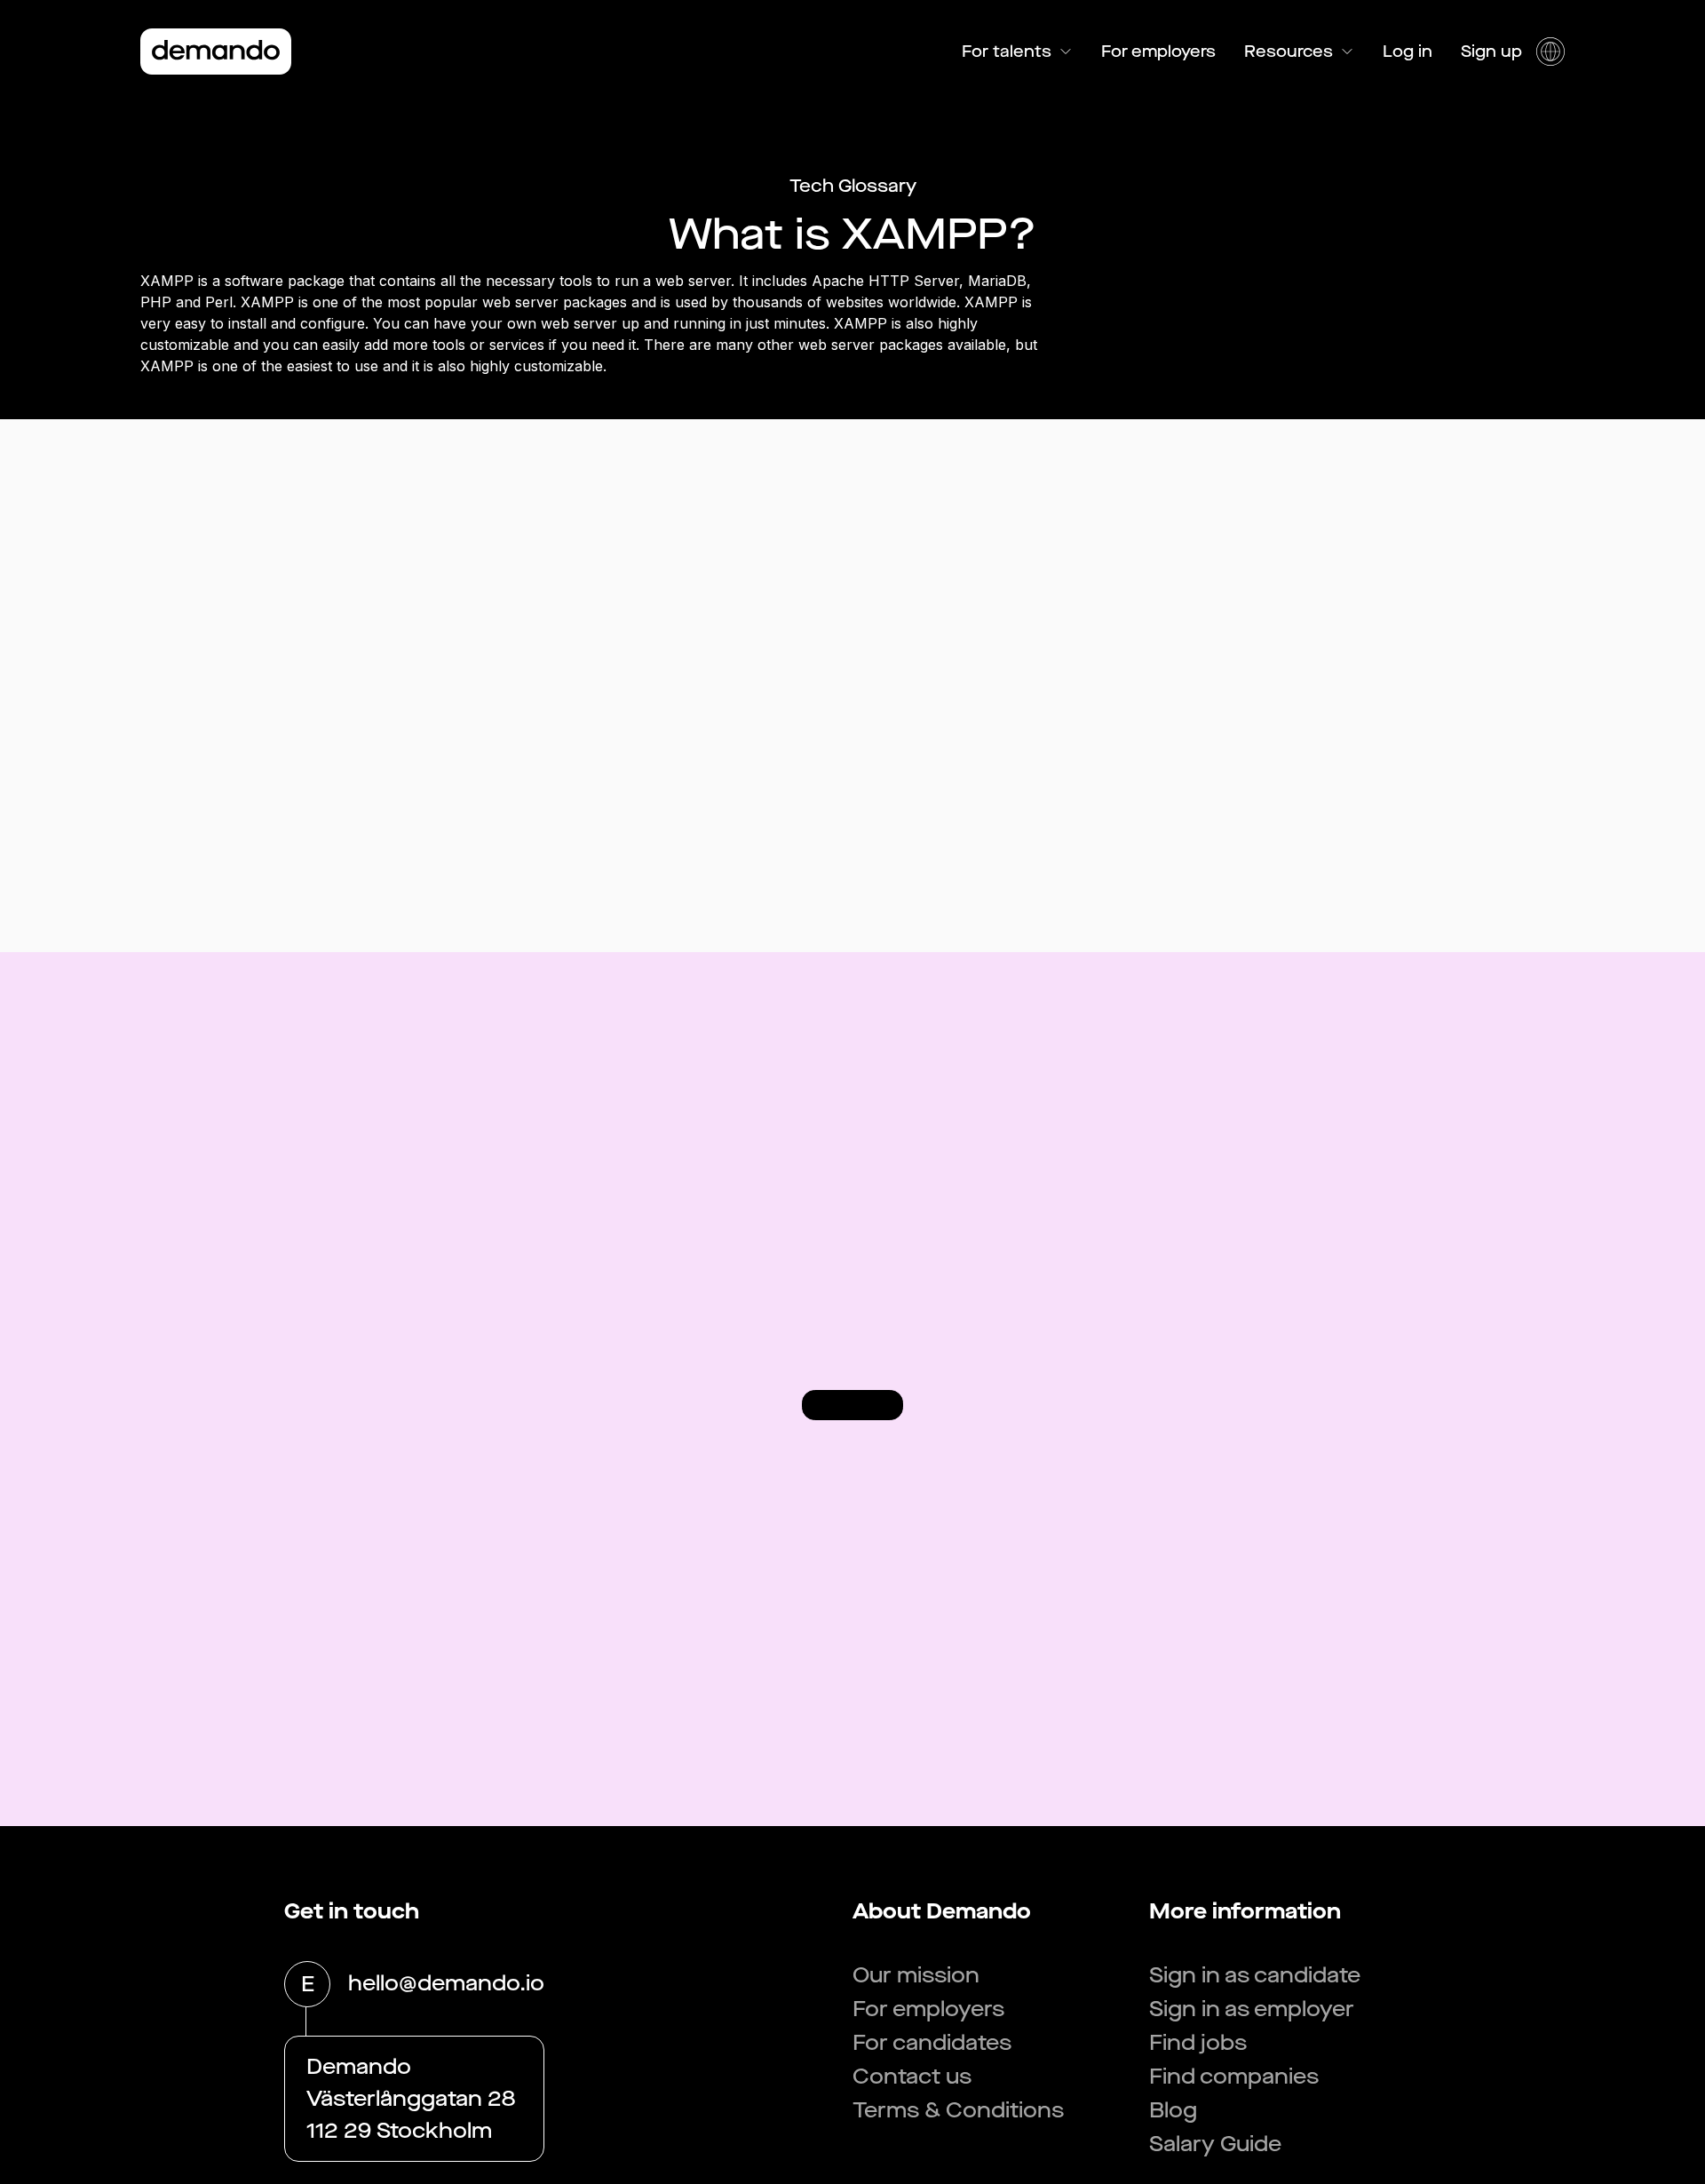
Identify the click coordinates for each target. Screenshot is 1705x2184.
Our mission (916, 1975)
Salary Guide (1215, 2144)
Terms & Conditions (958, 2110)
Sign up (1491, 52)
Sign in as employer (1252, 2009)
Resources (1289, 52)
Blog (1173, 2110)
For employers (1158, 52)
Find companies (1234, 2077)
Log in (1408, 52)
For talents (1007, 52)
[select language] (1550, 52)
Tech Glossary (853, 186)
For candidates (932, 2043)
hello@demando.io (446, 1983)
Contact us (912, 2077)
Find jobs (1198, 2043)
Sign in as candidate (1255, 1975)
